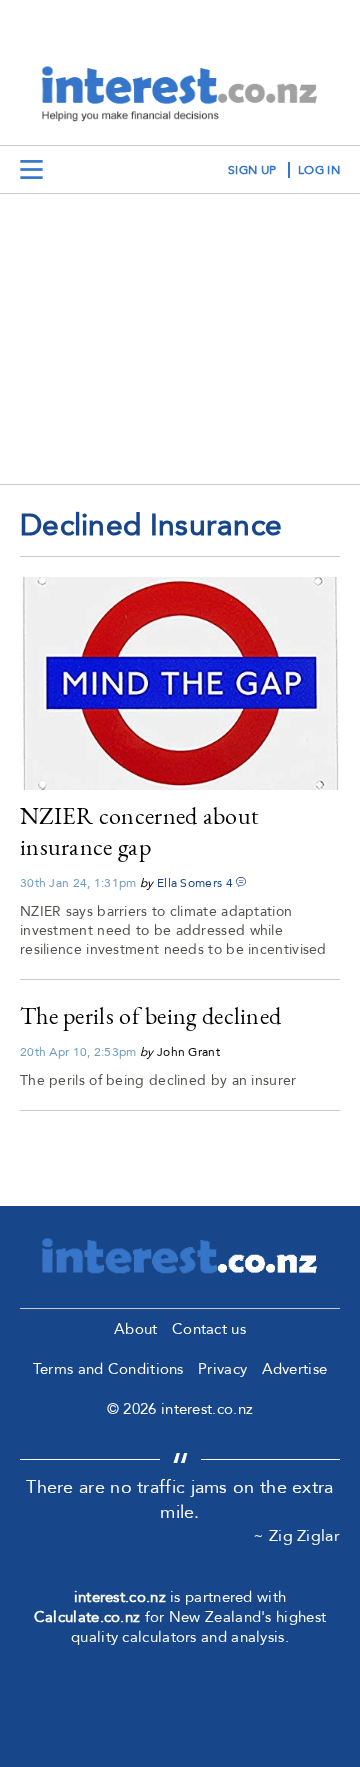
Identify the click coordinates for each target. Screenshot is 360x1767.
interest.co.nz (120, 1597)
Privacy (222, 1369)
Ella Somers (189, 883)
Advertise (295, 1369)
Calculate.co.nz (87, 1617)
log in (319, 170)
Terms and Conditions (108, 1369)
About (136, 1329)
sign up (252, 170)
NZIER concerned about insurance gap (139, 831)
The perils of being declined (150, 1015)
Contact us (209, 1329)
